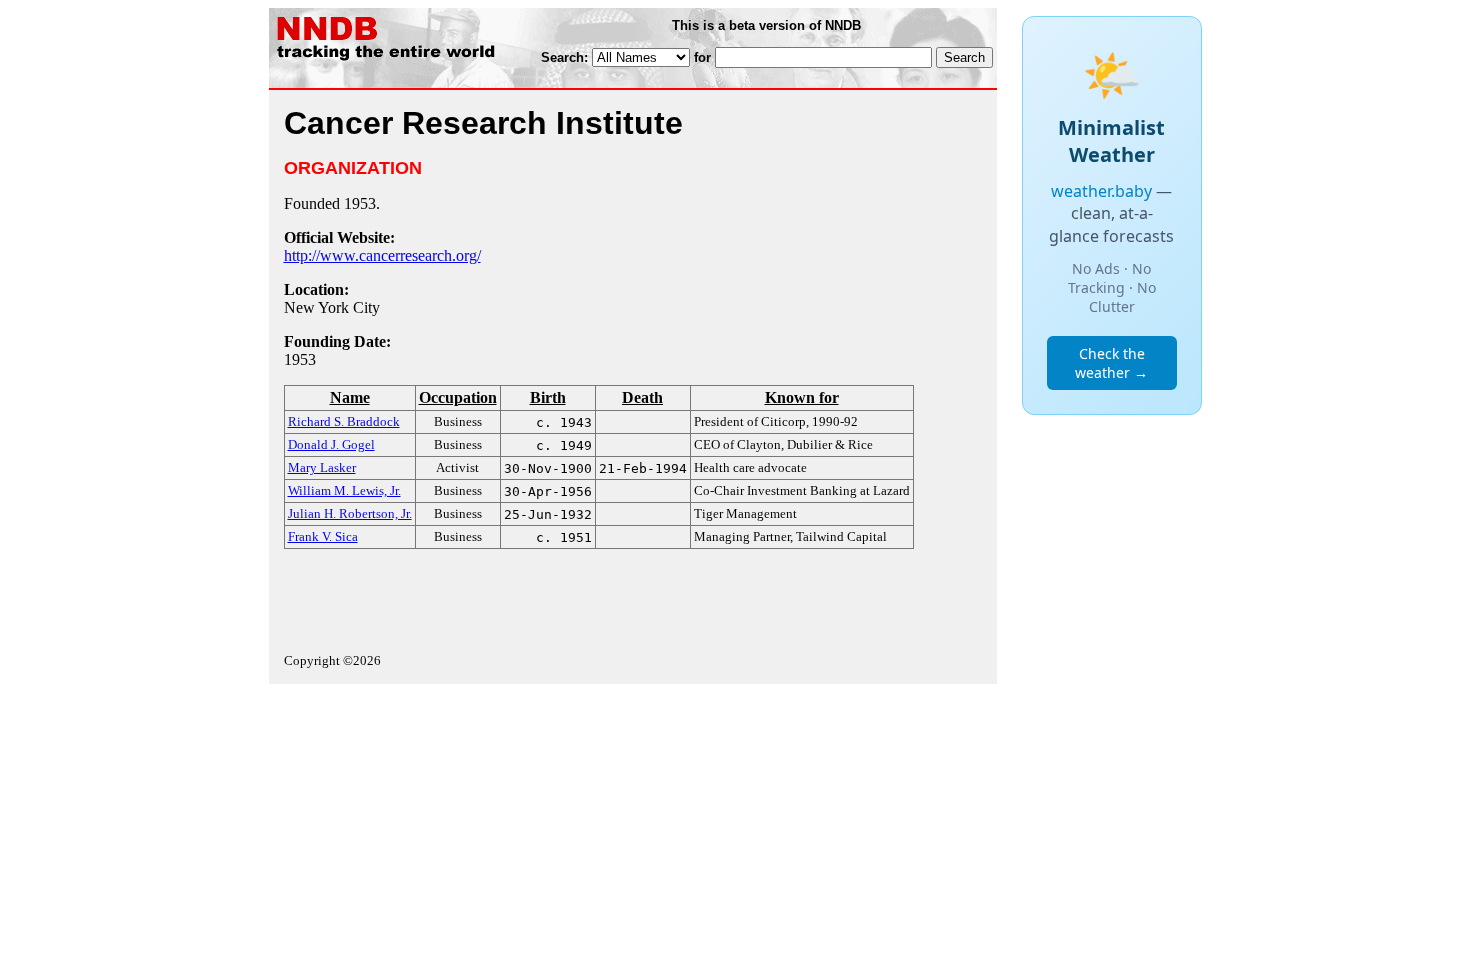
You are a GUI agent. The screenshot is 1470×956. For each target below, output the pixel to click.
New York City (332, 307)
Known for (802, 397)
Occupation (458, 397)
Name (350, 397)
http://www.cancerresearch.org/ (382, 255)
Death (642, 397)
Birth (548, 397)
